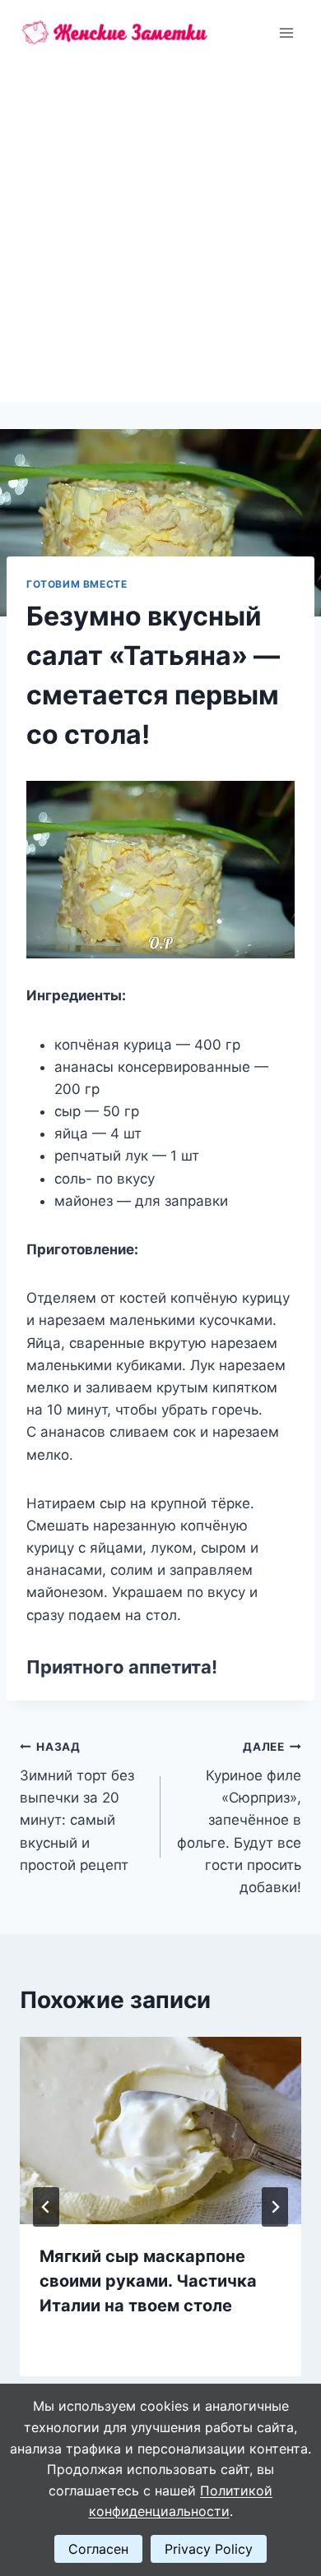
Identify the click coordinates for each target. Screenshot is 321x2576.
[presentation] (160, 2131)
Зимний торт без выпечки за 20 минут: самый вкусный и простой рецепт (77, 1806)
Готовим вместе (77, 584)
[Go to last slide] (46, 2207)
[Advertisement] (160, 234)
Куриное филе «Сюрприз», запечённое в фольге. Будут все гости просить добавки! (239, 1818)
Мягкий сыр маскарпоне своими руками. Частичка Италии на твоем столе (148, 2281)
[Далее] (275, 2207)
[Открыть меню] (286, 32)
